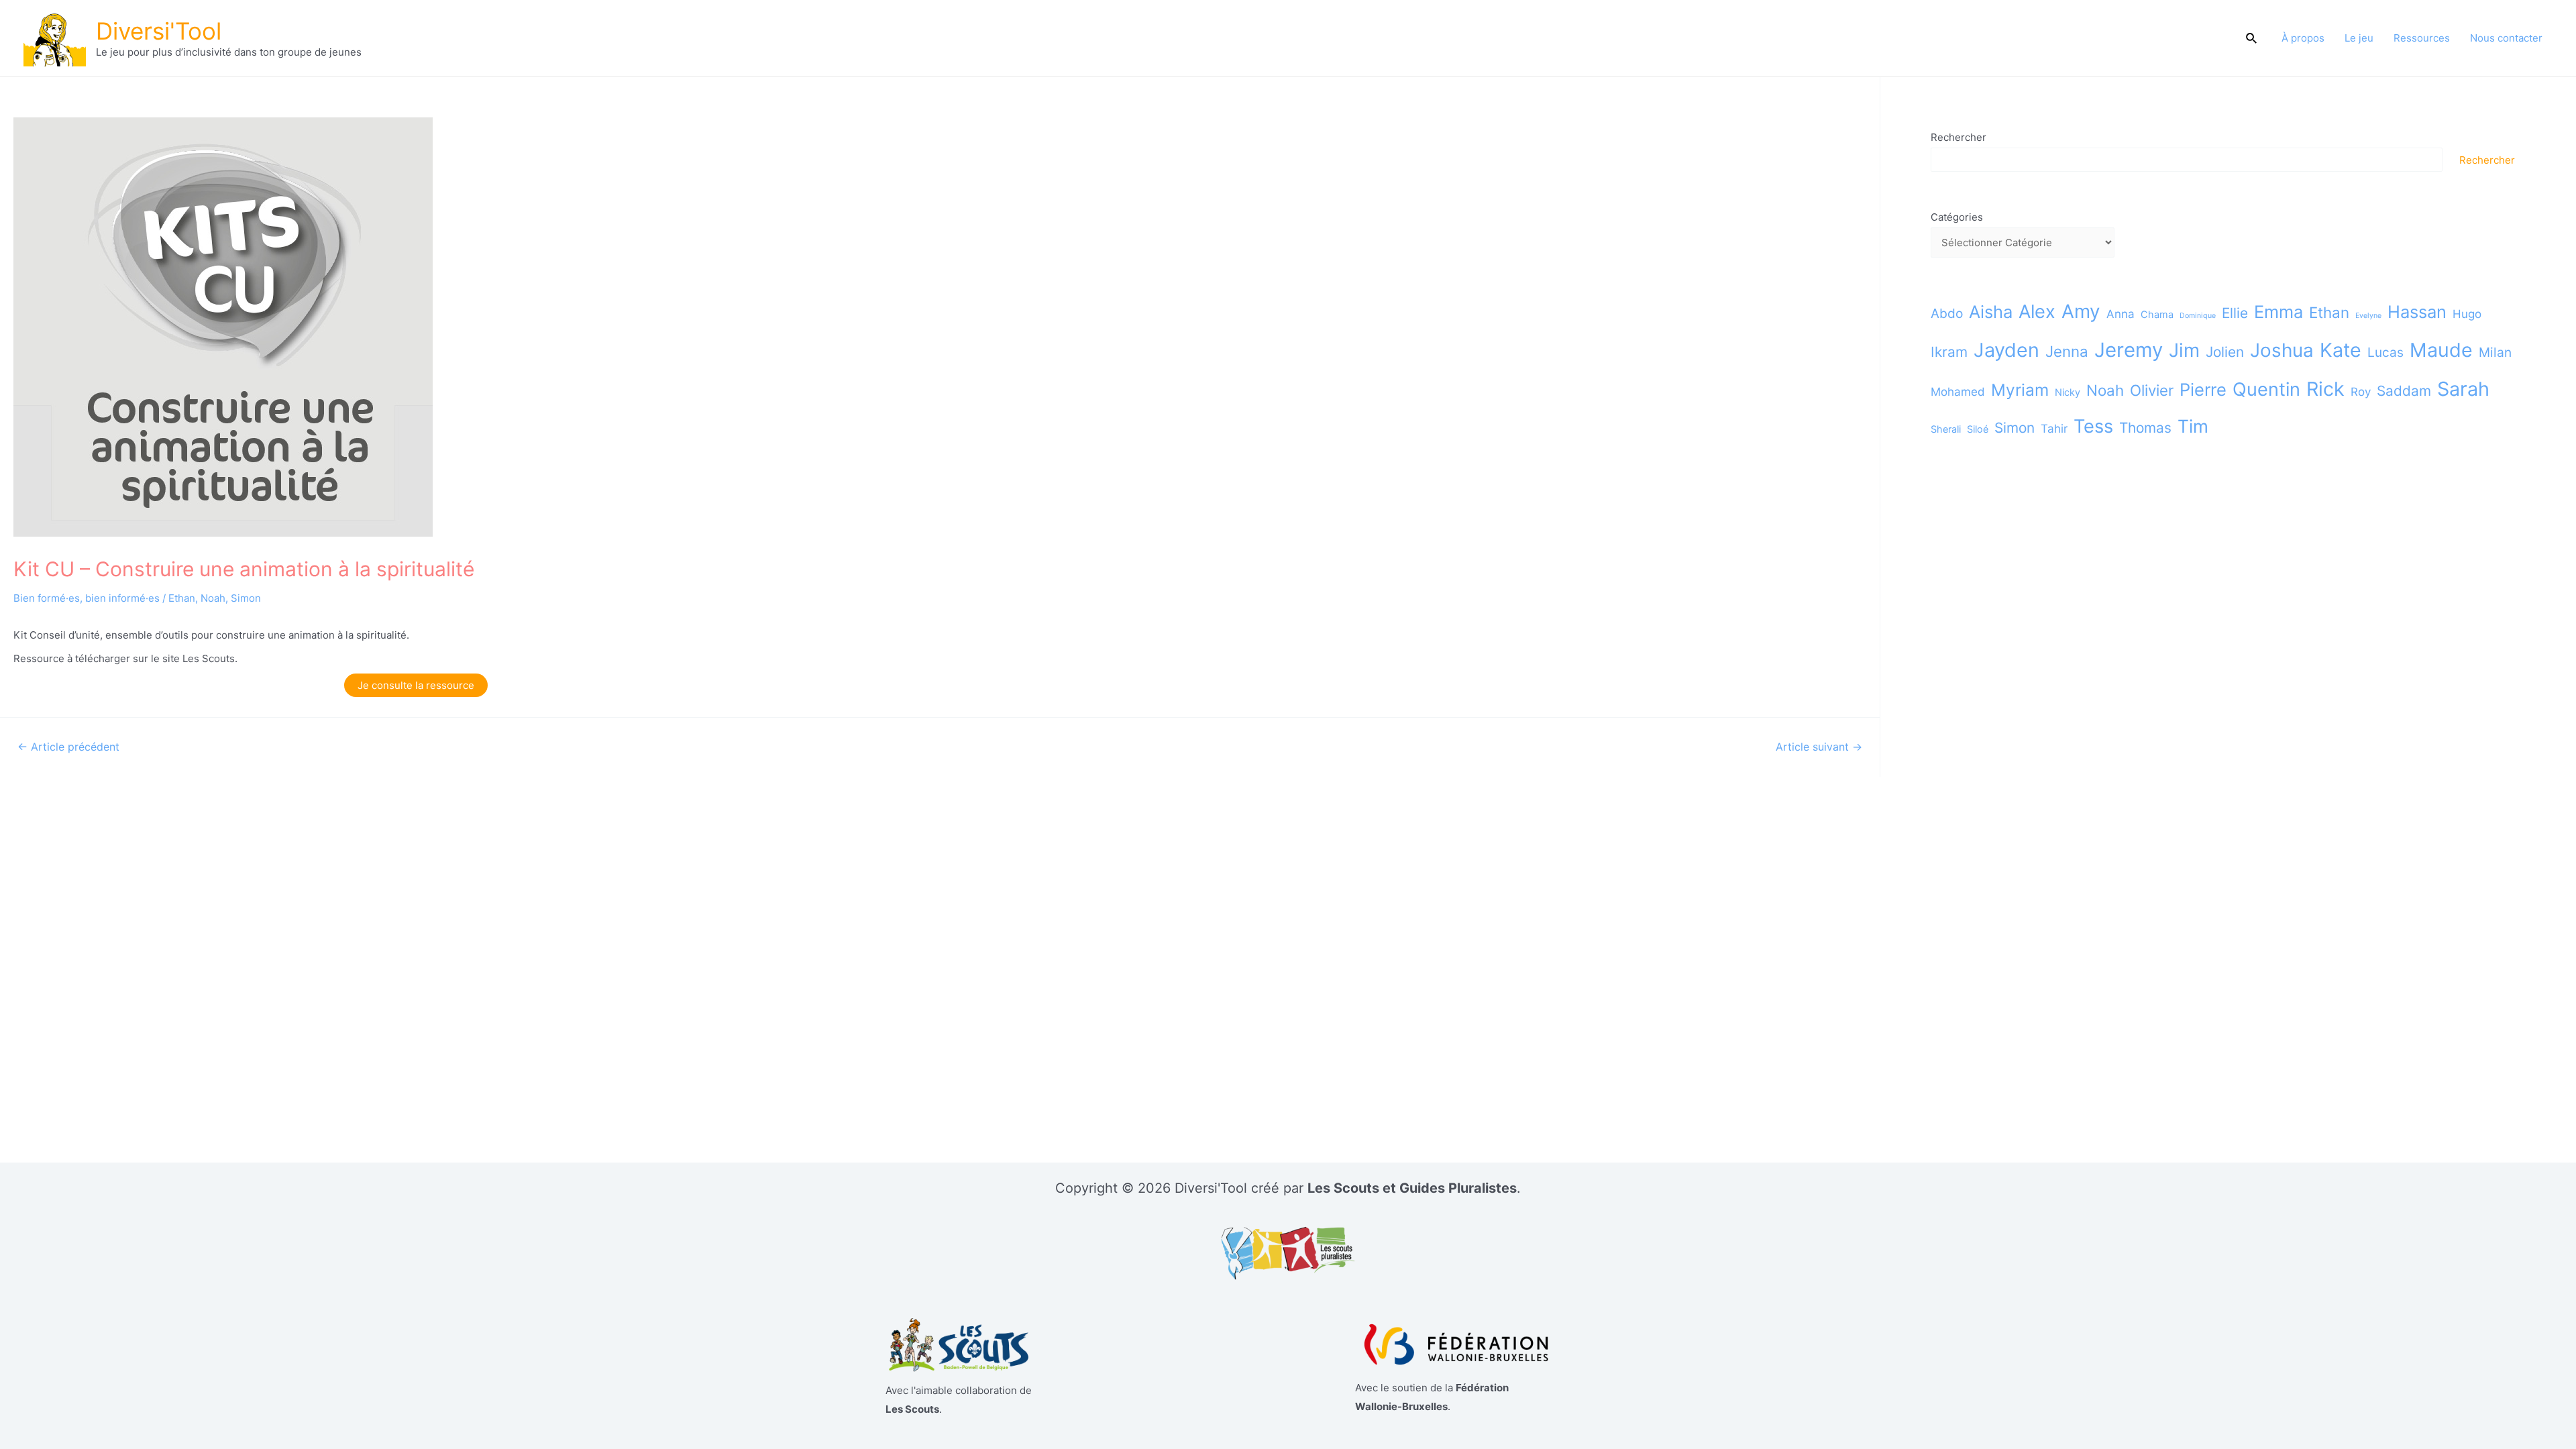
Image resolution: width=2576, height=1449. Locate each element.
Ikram (1949, 352)
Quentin (2266, 389)
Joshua (2282, 350)
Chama (2157, 314)
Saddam (2404, 391)
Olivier (2152, 390)
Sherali (1946, 429)
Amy (2081, 311)
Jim (2184, 350)
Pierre (2203, 389)
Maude (2441, 350)
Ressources (2422, 38)
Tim (2193, 426)
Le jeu (2359, 38)
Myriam (2020, 390)
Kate (2341, 350)
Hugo (2467, 314)
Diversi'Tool (159, 31)
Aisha (1991, 312)
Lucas (2385, 352)
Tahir (2054, 429)
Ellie (2235, 313)
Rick (2325, 389)
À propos (2303, 38)
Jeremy (2129, 350)
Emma (2278, 312)
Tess (2093, 426)
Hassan (2417, 312)
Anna (2121, 314)
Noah (213, 598)
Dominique (2198, 316)
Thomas (2145, 428)
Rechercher (1958, 137)
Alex (2037, 312)
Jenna (2067, 351)
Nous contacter (2506, 38)
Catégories (1957, 217)
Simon (246, 598)
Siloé (1978, 429)
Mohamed (1958, 392)
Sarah (2463, 389)
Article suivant (1819, 747)
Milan (2495, 352)
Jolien (2225, 352)
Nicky (2068, 392)
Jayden (2006, 350)
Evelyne (2368, 316)
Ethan (182, 598)
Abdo (1947, 313)
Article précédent (68, 747)
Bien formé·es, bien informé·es (87, 598)
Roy (2361, 392)
